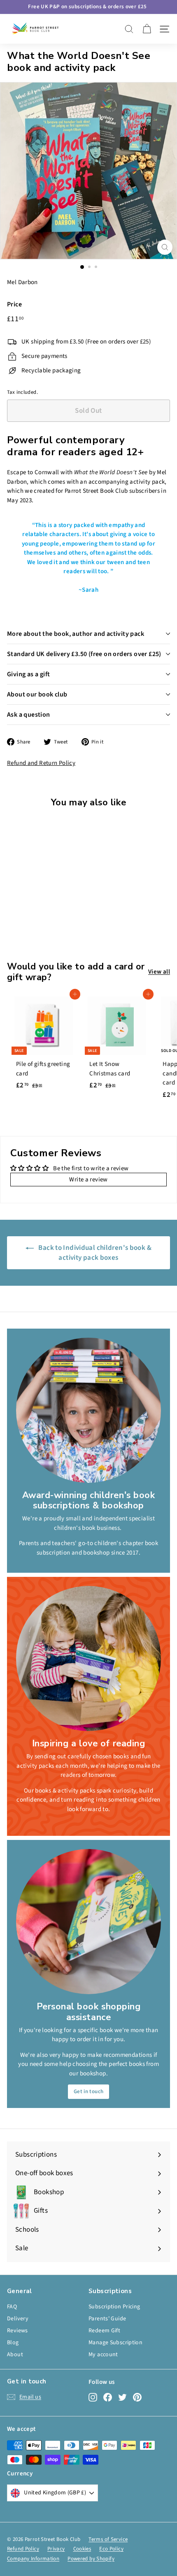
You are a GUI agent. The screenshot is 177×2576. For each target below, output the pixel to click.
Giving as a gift (28, 674)
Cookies (82, 2549)
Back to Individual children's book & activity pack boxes (94, 1253)
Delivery (18, 2319)
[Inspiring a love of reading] (88, 1659)
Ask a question (29, 715)
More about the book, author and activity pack (76, 634)
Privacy (56, 2549)
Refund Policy (23, 2549)
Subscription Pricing (114, 2307)
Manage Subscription (115, 2343)
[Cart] (147, 29)
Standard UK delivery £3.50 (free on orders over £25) (84, 654)
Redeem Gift (104, 2331)
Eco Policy (111, 2549)
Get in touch (89, 2091)
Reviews (17, 2331)
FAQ (12, 2307)
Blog (13, 2343)
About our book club (37, 694)
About (15, 2355)
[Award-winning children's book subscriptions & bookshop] (88, 1410)
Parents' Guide (107, 2319)
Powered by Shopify (91, 2559)
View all (159, 972)
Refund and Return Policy (41, 763)
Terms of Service (108, 2539)
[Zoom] (165, 247)
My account (103, 2355)
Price (14, 304)
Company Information (33, 2559)
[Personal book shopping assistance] (88, 1922)
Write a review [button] (88, 1180)
